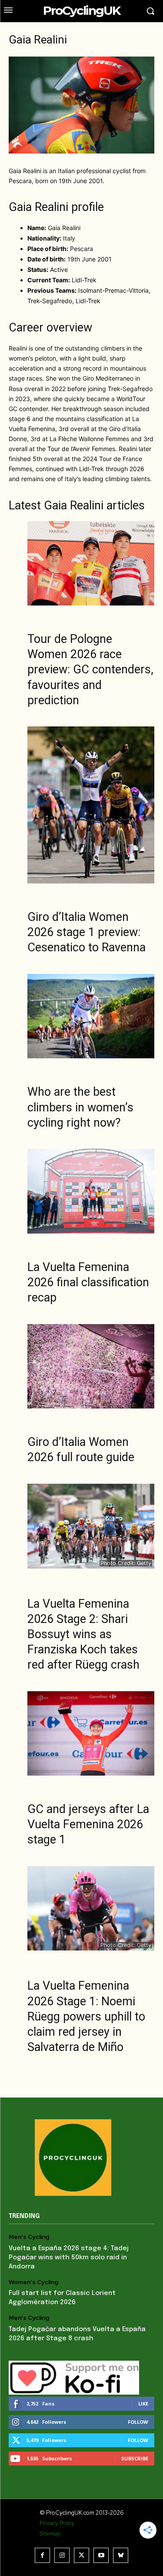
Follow (138, 2422)
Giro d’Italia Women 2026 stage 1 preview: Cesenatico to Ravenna (86, 932)
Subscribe (135, 2458)
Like (143, 2404)
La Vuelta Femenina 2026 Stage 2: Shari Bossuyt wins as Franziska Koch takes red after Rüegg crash (83, 1634)
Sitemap (50, 2534)
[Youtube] (101, 2555)
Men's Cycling (29, 2237)
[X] (81, 2555)
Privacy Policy (57, 2523)
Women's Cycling (33, 2282)
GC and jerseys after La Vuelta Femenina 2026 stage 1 (88, 1824)
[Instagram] (62, 2555)
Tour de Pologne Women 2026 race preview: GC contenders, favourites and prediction (90, 669)
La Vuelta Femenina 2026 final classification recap (88, 1282)
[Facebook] (42, 2555)
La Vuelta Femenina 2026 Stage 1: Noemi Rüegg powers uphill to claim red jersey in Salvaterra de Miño (86, 2016)
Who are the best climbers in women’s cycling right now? (80, 1107)
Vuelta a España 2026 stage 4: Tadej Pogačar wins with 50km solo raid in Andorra (69, 2258)
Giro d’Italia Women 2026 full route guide (81, 1450)
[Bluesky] (121, 2555)
